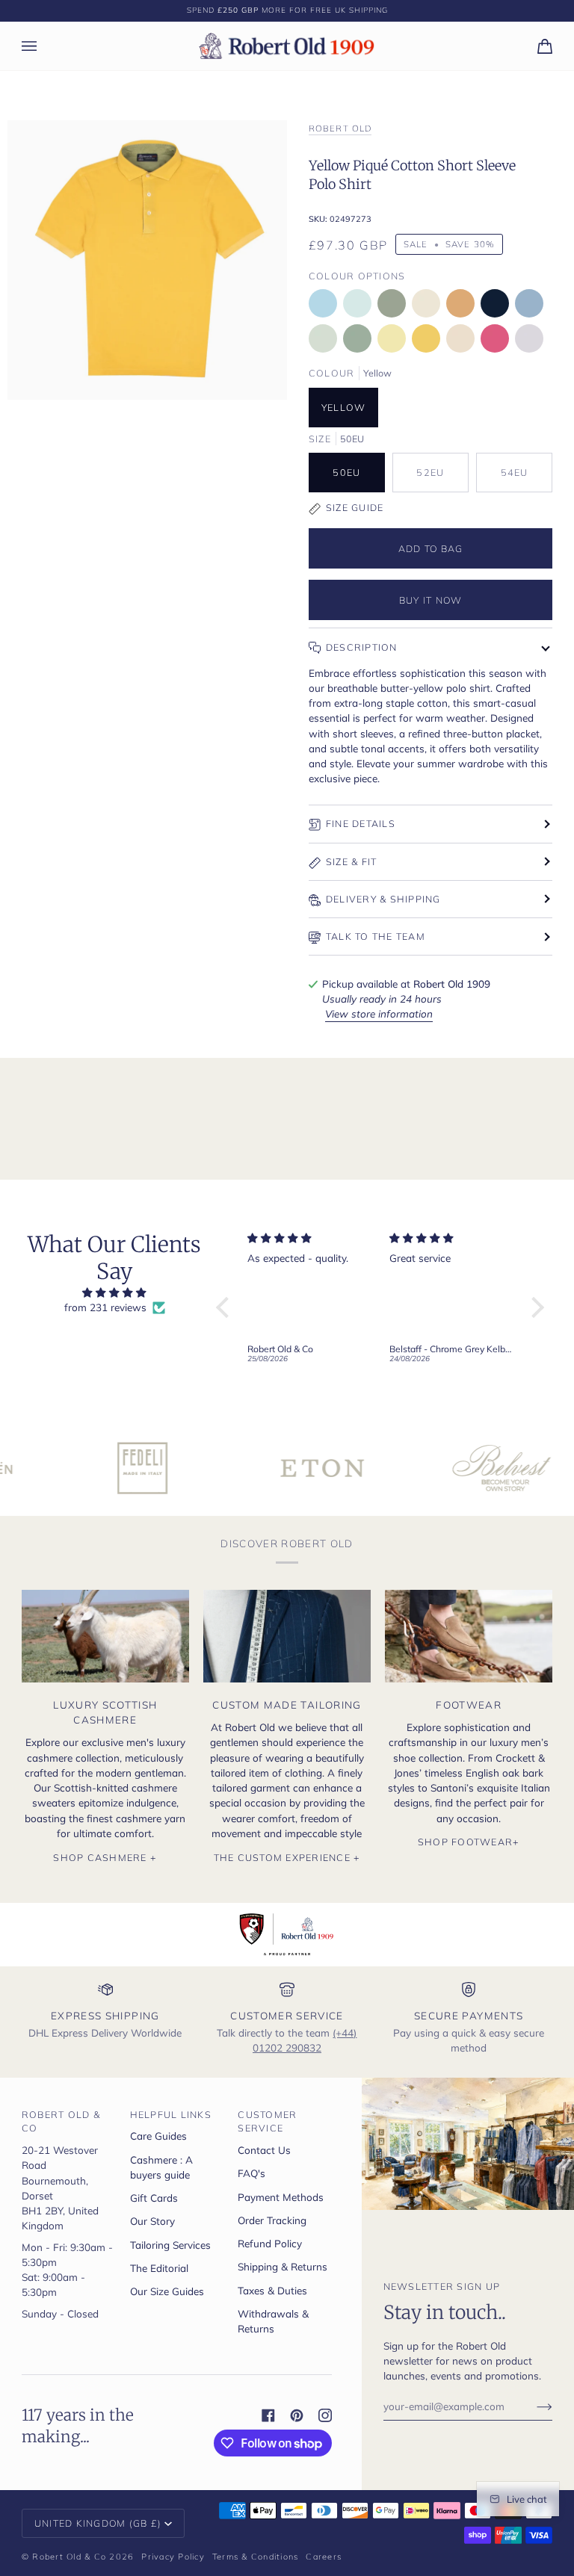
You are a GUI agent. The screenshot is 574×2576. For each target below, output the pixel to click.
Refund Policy (270, 2243)
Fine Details (361, 823)
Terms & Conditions (256, 2557)
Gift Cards (154, 2198)
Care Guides (158, 2136)
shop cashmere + (105, 1857)
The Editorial (159, 2268)
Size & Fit (352, 861)
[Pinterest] (297, 2415)
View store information (379, 1013)
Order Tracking (272, 2220)
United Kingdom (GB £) (98, 2523)
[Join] (533, 2406)
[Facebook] (268, 2415)
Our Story (152, 2221)
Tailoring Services (170, 2245)
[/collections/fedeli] (91, 1468)
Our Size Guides (167, 2291)
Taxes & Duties (272, 2290)
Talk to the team (376, 936)
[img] (115, 1292)
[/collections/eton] (271, 1468)
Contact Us (264, 2150)
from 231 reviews (105, 1307)
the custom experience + (287, 1857)
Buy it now (431, 600)
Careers (324, 2557)
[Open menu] (44, 46)
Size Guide (355, 507)
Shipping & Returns (283, 2266)
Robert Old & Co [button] (61, 2121)
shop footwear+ (469, 1842)
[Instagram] (325, 2415)
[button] (226, 1307)
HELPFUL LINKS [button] (171, 2114)
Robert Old (340, 128)
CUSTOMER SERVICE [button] (267, 2121)
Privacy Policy (173, 2557)
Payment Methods (281, 2197)
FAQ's (251, 2173)
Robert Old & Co (69, 2557)
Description (362, 647)
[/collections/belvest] (450, 1468)
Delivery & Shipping (383, 899)
